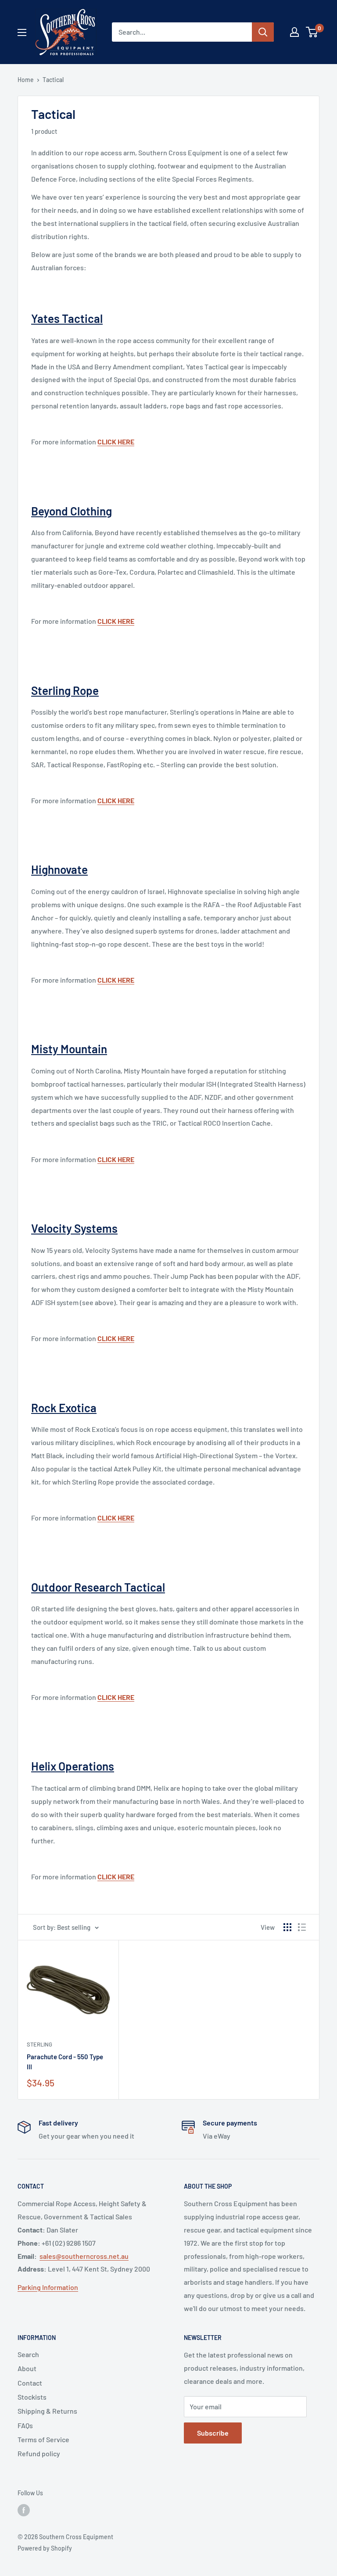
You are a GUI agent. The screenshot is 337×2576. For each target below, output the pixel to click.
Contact (30, 2383)
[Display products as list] (302, 1927)
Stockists (32, 2397)
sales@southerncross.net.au (84, 2256)
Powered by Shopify (45, 2548)
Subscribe (213, 2433)
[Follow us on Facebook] (24, 2510)
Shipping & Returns (47, 2411)
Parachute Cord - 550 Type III (65, 2062)
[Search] (263, 32)
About (27, 2368)
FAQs (25, 2425)
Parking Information (48, 2287)
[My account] (294, 32)
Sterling (39, 2044)
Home (26, 80)
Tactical (53, 80)
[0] (312, 32)
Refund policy (39, 2453)
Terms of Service (43, 2439)
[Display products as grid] (287, 1927)
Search (28, 2354)
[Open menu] (22, 32)
